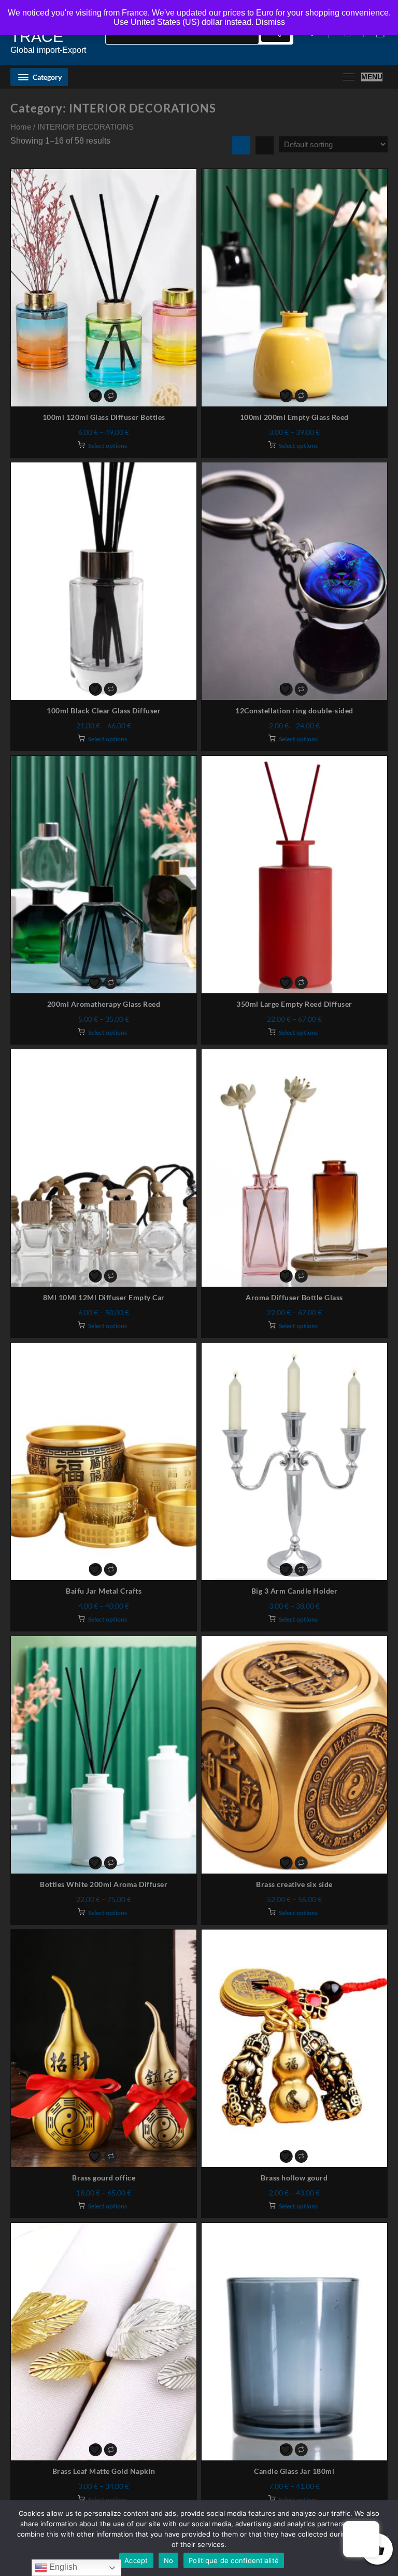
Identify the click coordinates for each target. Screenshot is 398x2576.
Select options (108, 446)
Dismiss (270, 22)
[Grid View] (241, 145)
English (62, 2567)
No (169, 2560)
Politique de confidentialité (234, 2560)
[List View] (265, 145)
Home (21, 127)
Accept (136, 2560)
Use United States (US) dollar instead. (183, 22)
